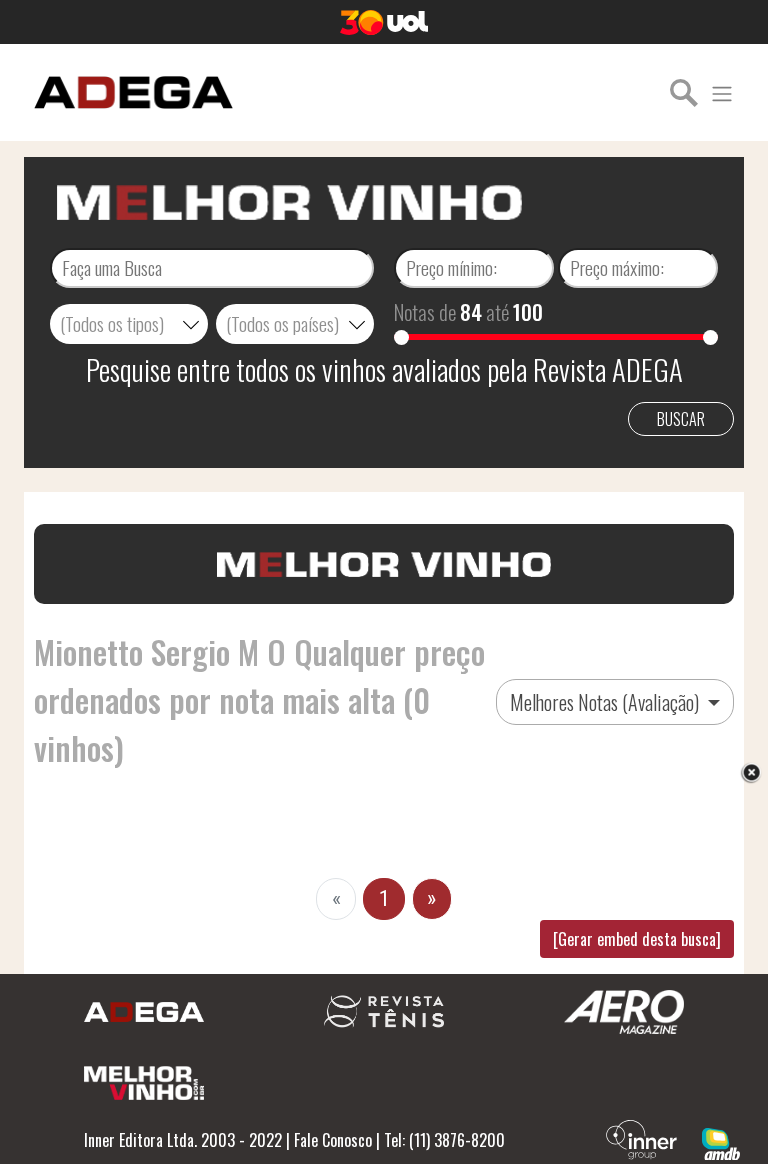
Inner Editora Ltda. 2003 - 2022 (183, 1140)
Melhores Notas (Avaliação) (606, 702)
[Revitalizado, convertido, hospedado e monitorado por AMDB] (721, 1142)
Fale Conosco (333, 1140)
